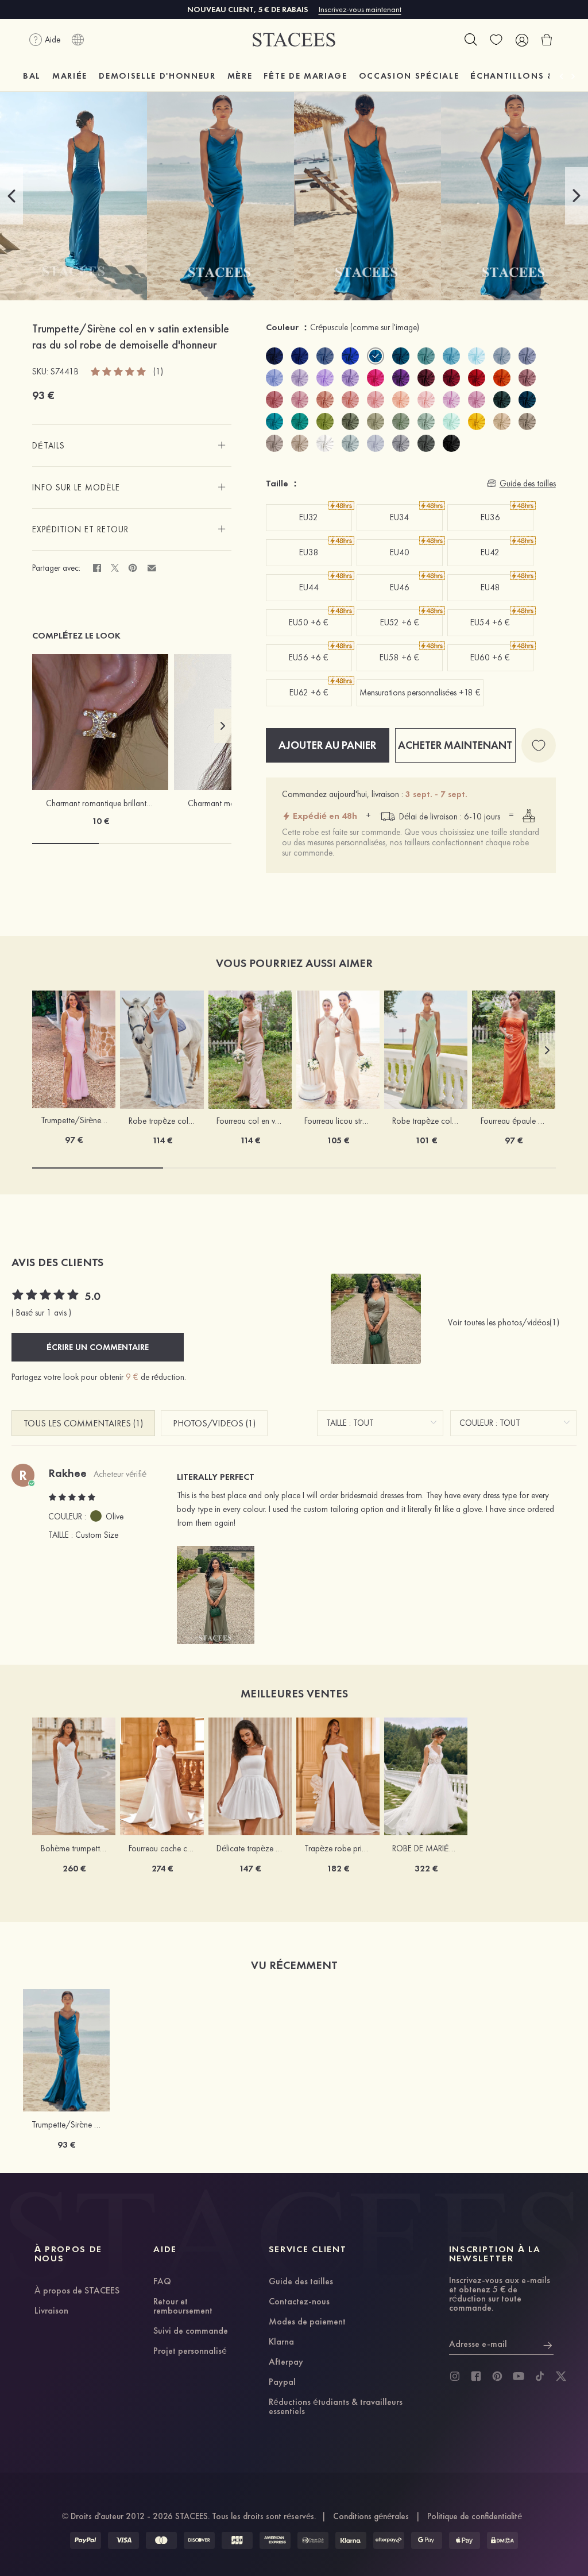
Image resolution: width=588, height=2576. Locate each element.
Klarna (281, 2342)
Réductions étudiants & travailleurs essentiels (336, 2407)
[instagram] (455, 2376)
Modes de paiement (307, 2322)
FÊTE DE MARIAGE (305, 76)
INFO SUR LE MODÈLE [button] (76, 488)
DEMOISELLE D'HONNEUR (157, 76)
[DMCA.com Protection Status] (502, 2540)
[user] (521, 40)
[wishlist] (496, 40)
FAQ (162, 2282)
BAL (32, 76)
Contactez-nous (299, 2302)
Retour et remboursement (183, 2307)
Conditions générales (371, 2516)
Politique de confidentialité (475, 2516)
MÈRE (240, 76)
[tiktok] (540, 2376)
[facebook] (476, 2376)
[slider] (119, 371)
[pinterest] (497, 2376)
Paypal (282, 2382)
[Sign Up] (548, 2344)
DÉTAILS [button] (49, 446)
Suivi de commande (191, 2331)
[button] (11, 196)
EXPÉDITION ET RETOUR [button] (80, 529)
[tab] (131, 446)
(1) (158, 372)
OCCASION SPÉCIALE (409, 76)
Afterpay (286, 2362)
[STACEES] (294, 40)
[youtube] (519, 2376)
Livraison (51, 2311)
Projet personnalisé (190, 2351)
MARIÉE (70, 76)
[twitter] (561, 2376)
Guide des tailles (301, 2282)
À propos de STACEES (77, 2291)
